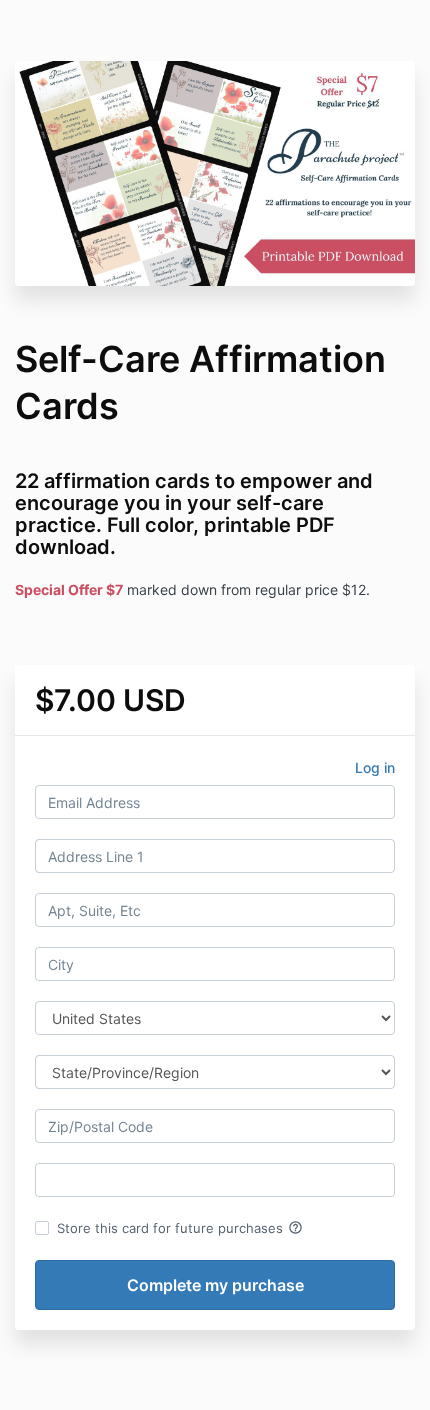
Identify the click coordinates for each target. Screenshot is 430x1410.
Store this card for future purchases (180, 1228)
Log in (375, 767)
